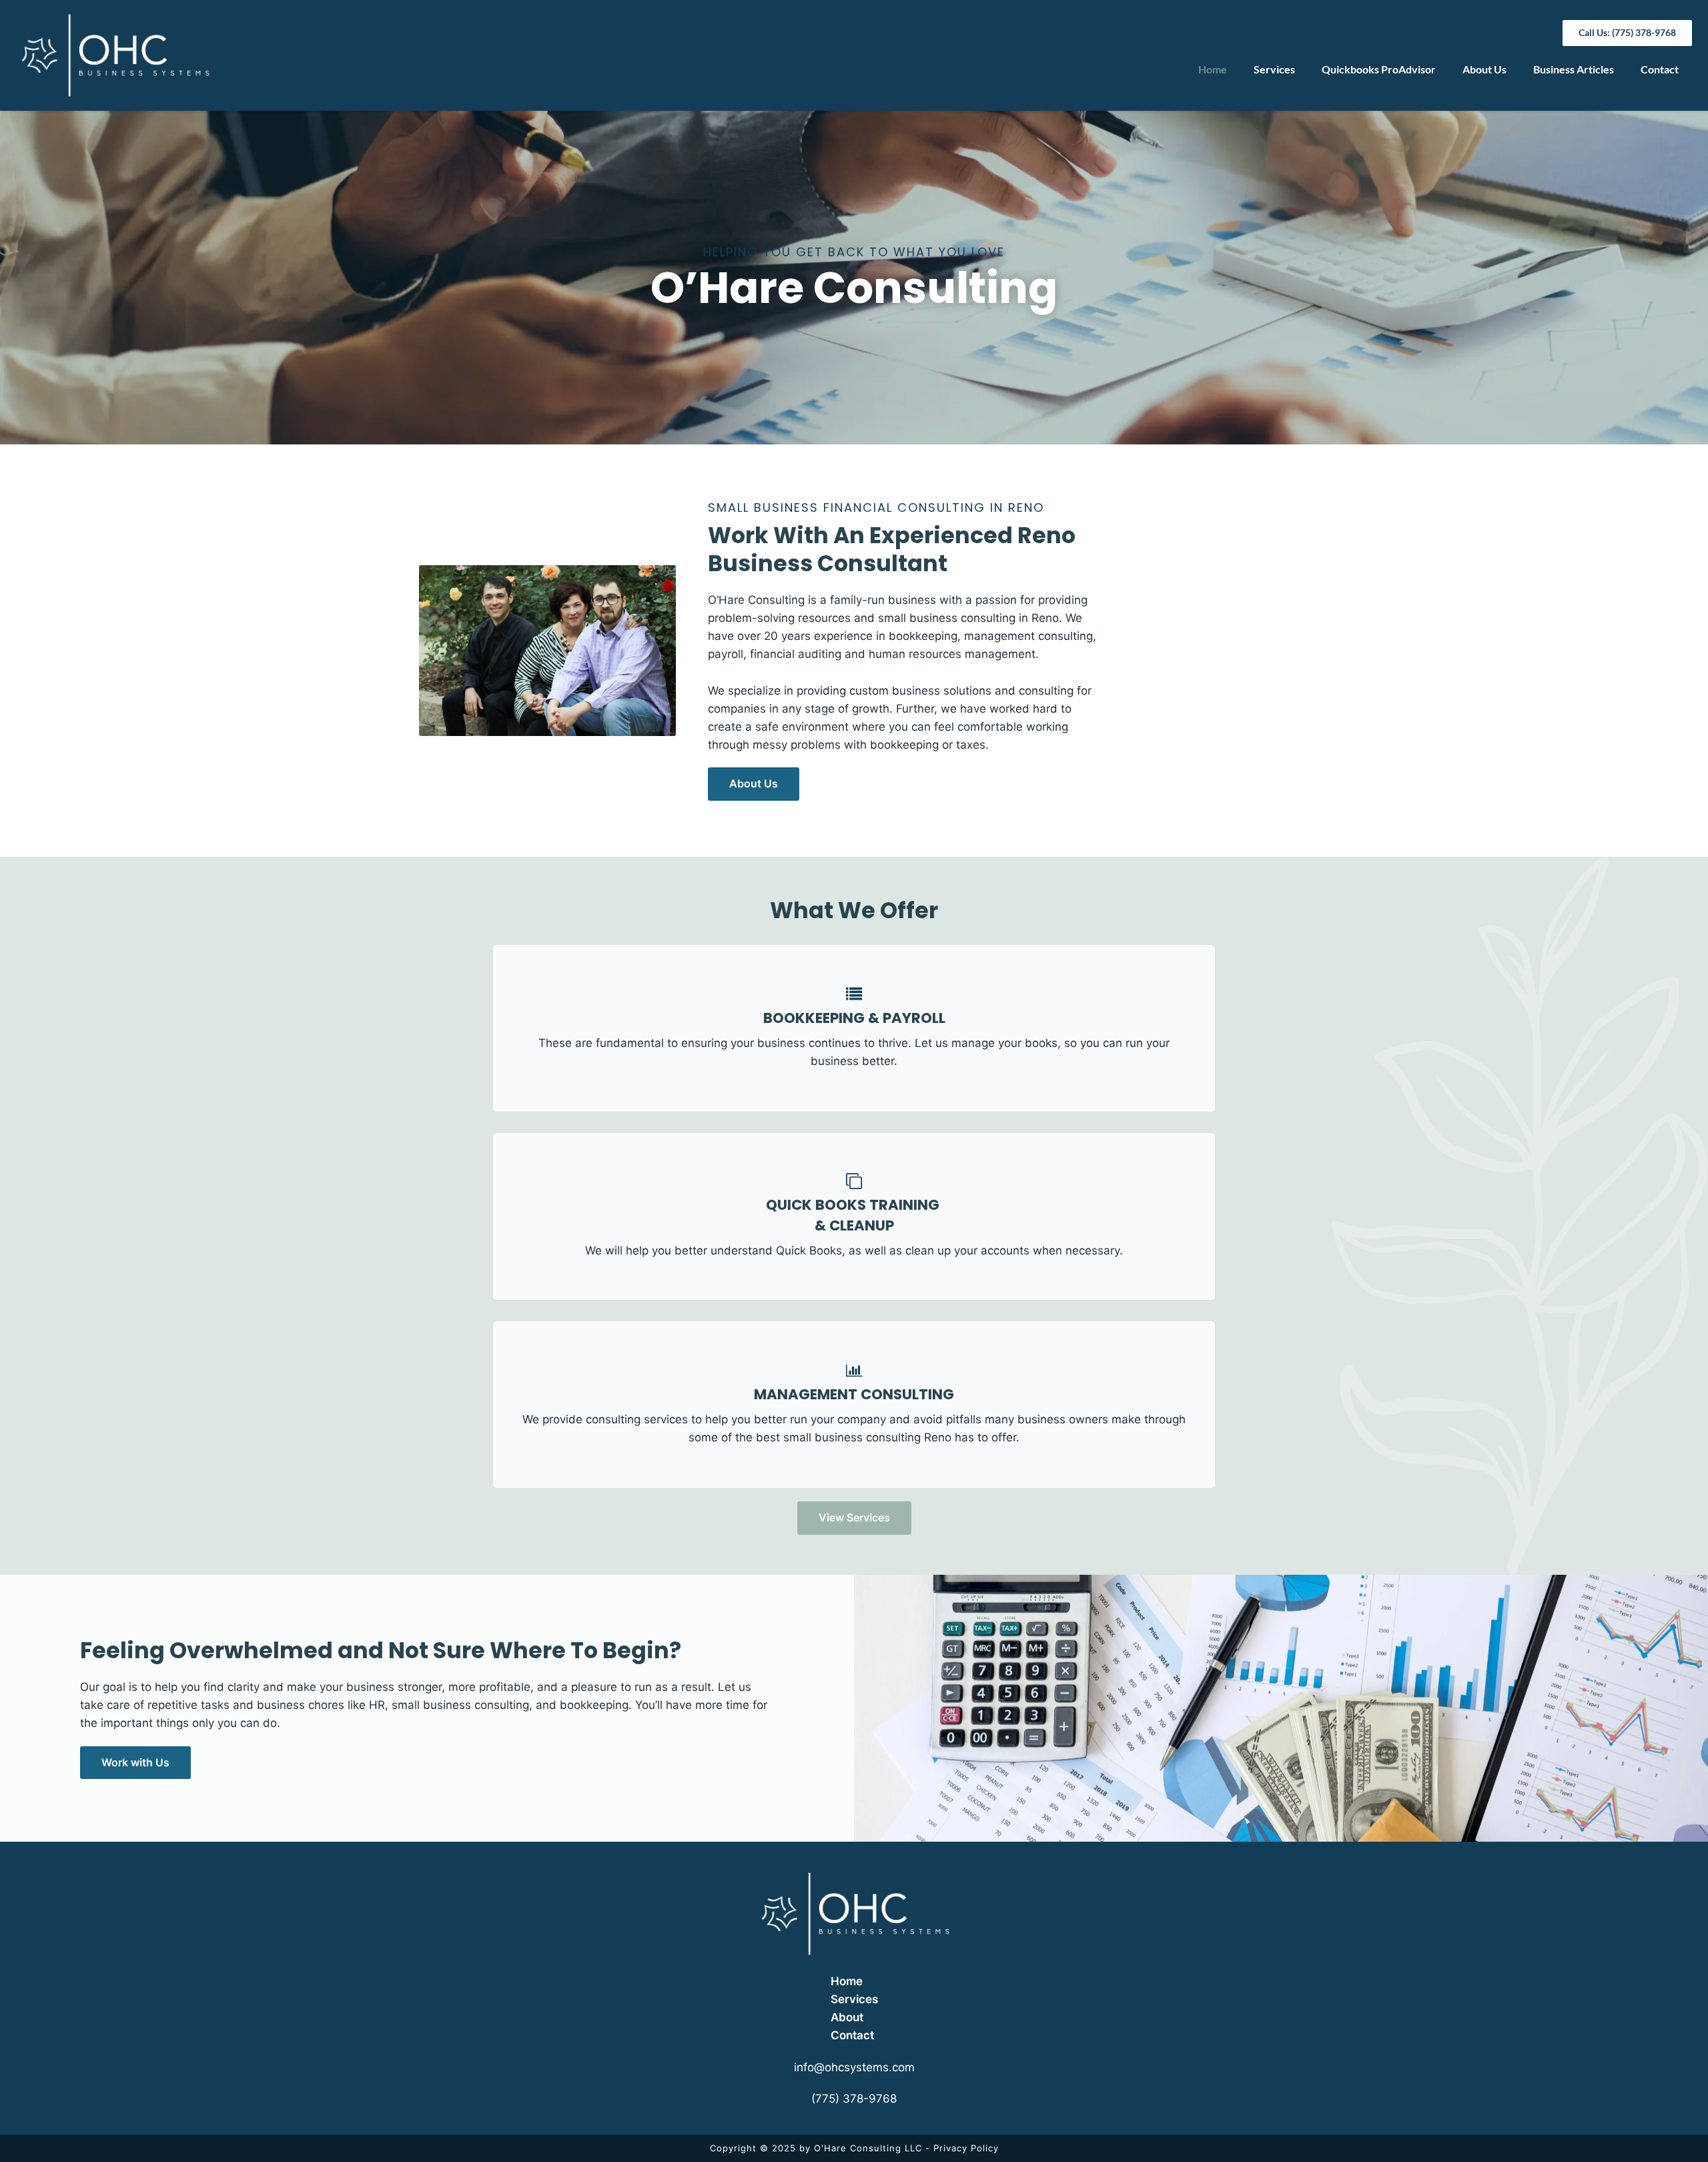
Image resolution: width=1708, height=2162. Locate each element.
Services (1274, 69)
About (847, 2017)
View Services (854, 1517)
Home (1213, 69)
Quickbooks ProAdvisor (1379, 69)
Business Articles (1574, 69)
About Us (1484, 69)
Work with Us (135, 1762)
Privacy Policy (966, 2148)
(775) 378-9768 (854, 2099)
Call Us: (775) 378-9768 (1627, 32)
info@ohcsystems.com (854, 2067)
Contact (1660, 69)
